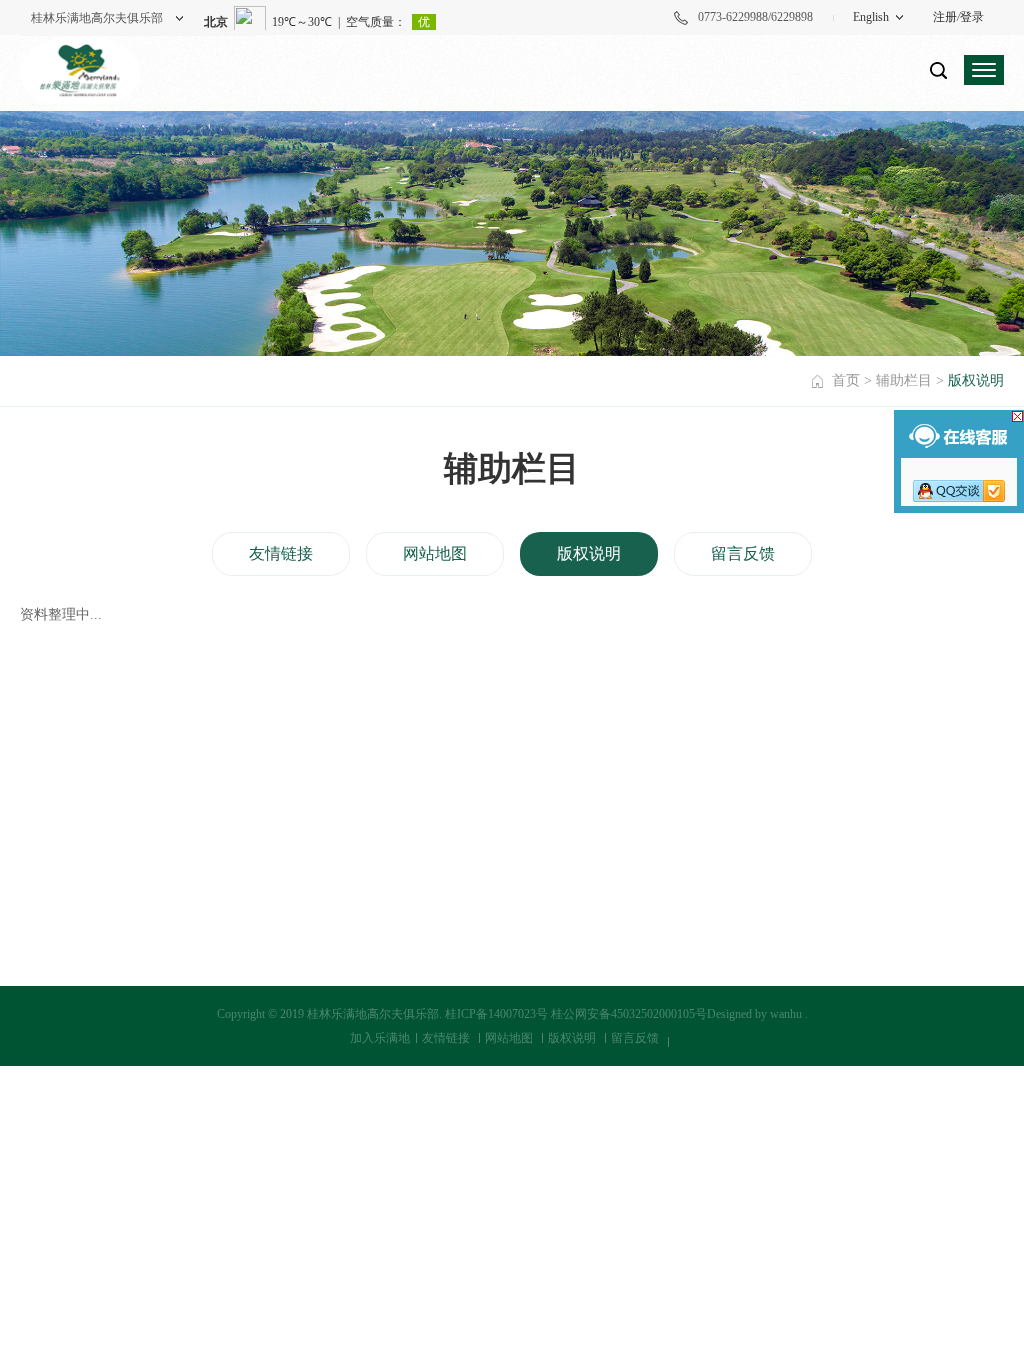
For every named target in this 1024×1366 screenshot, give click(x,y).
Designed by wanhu (754, 1014)
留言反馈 (743, 553)
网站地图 (435, 553)
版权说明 (589, 553)
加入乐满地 (380, 1038)
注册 (945, 17)
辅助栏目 (904, 380)
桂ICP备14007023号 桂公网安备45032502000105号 (576, 1014)
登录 (972, 17)
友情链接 (281, 553)
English (871, 17)
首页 (846, 380)
